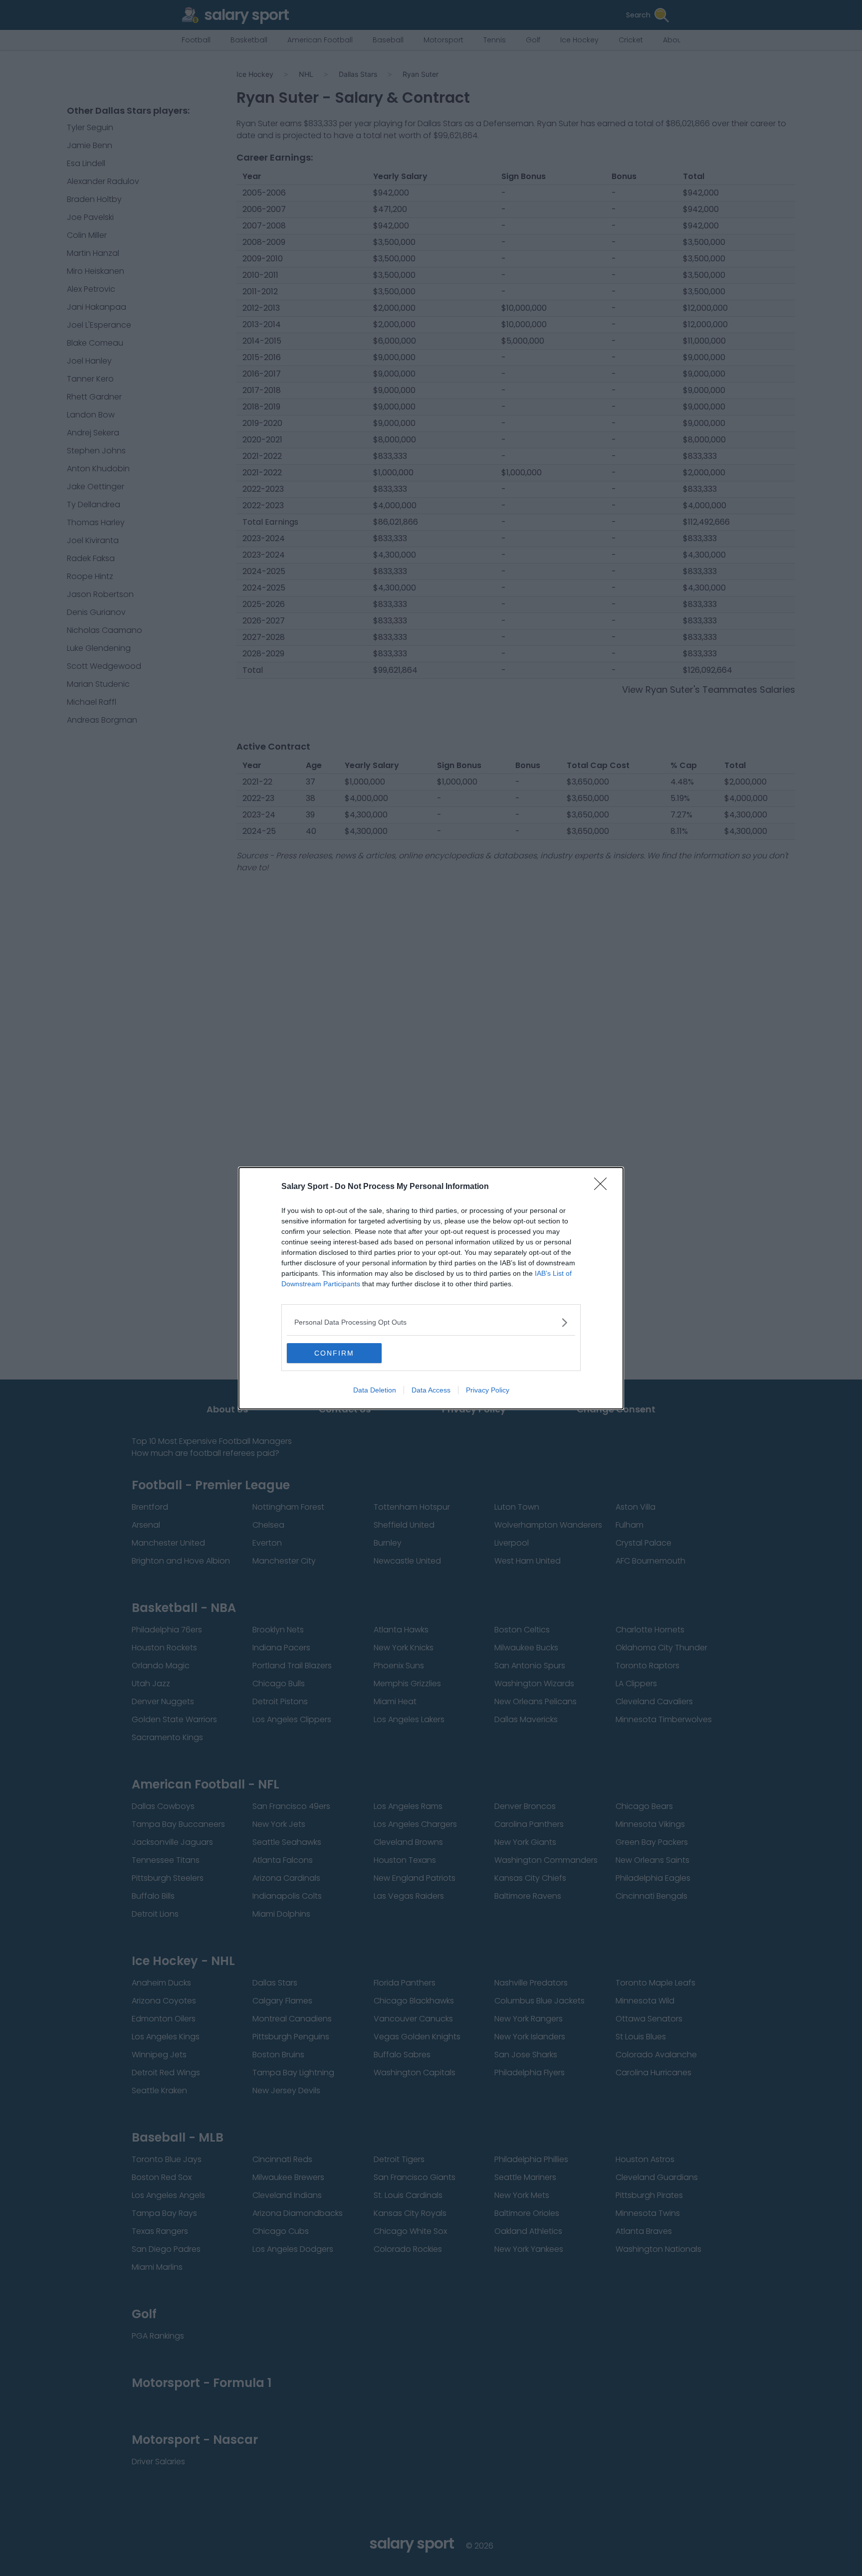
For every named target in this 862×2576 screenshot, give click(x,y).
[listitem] (431, 1322)
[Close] (604, 1187)
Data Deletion (375, 1390)
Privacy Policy (488, 1390)
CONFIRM (334, 1353)
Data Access (431, 1390)
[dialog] (431, 1288)
